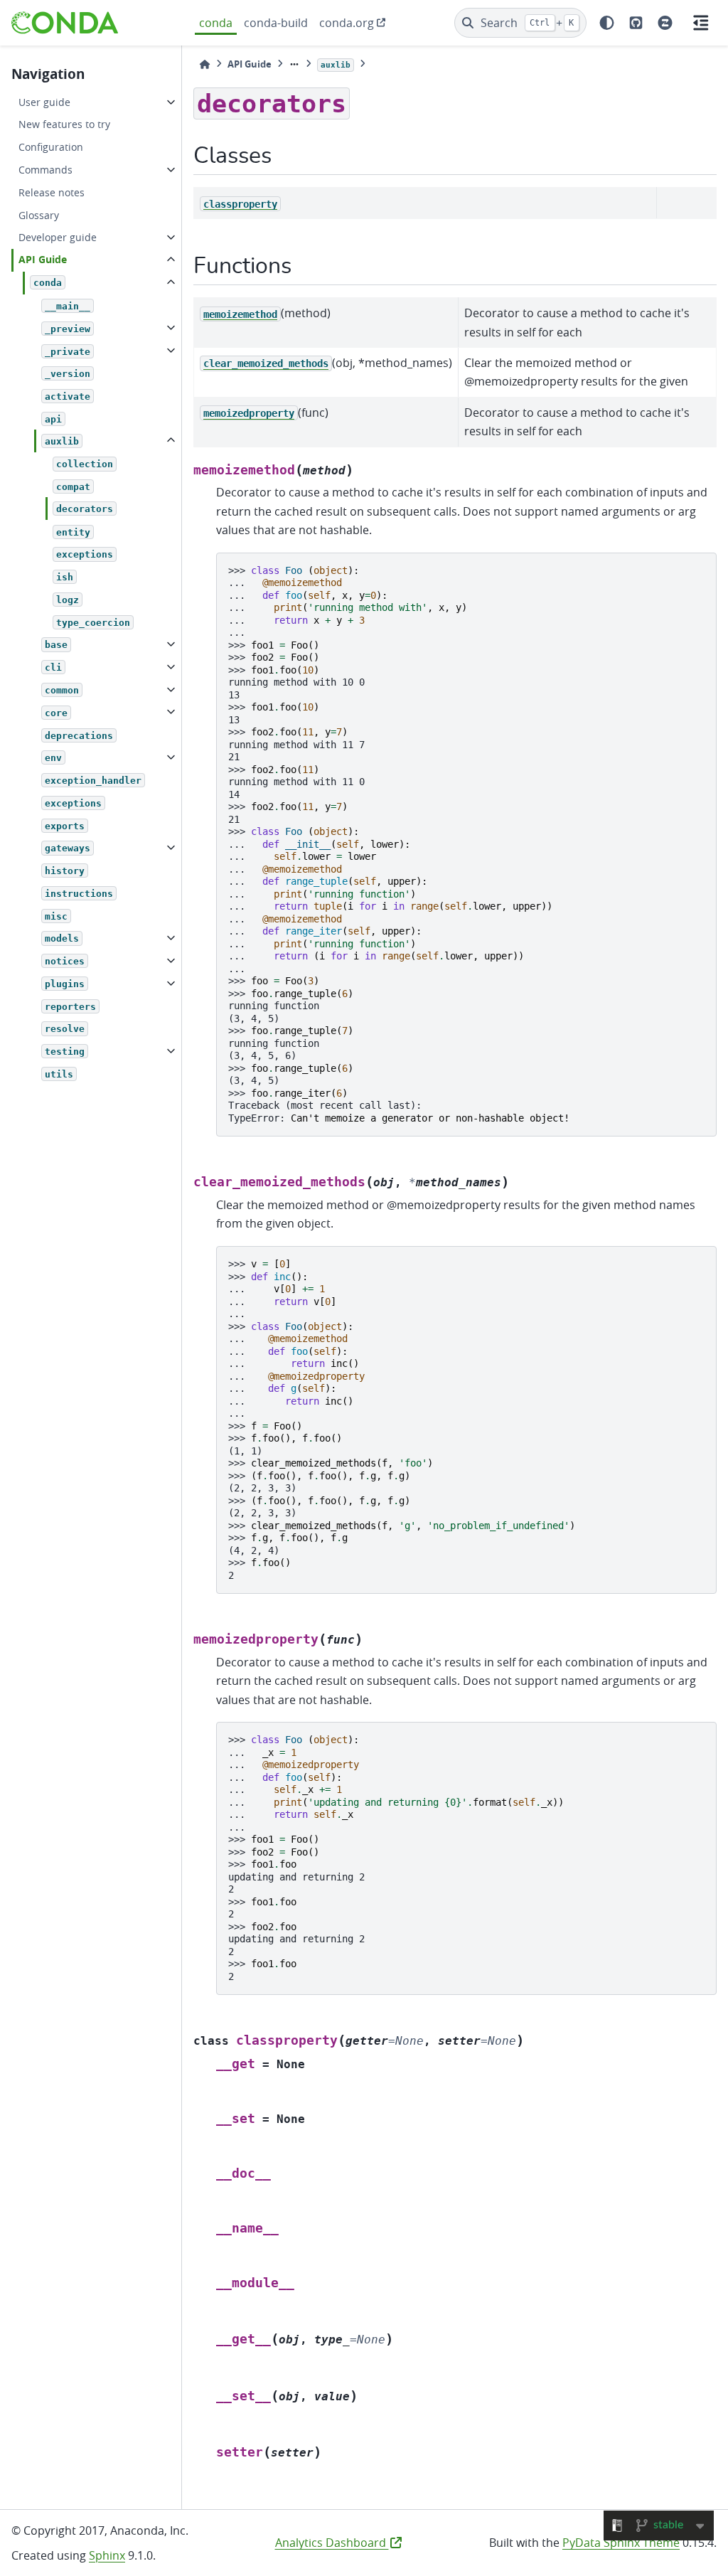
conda (216, 23)
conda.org (347, 23)
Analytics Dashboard (332, 2543)
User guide (44, 102)
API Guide (43, 260)
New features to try (64, 124)
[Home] (205, 64)
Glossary (39, 215)
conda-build (276, 23)
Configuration (51, 147)
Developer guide (58, 237)
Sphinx (107, 2555)
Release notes (52, 192)
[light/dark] (607, 23)
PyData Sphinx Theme (621, 2543)
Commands (45, 170)
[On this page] (701, 23)
